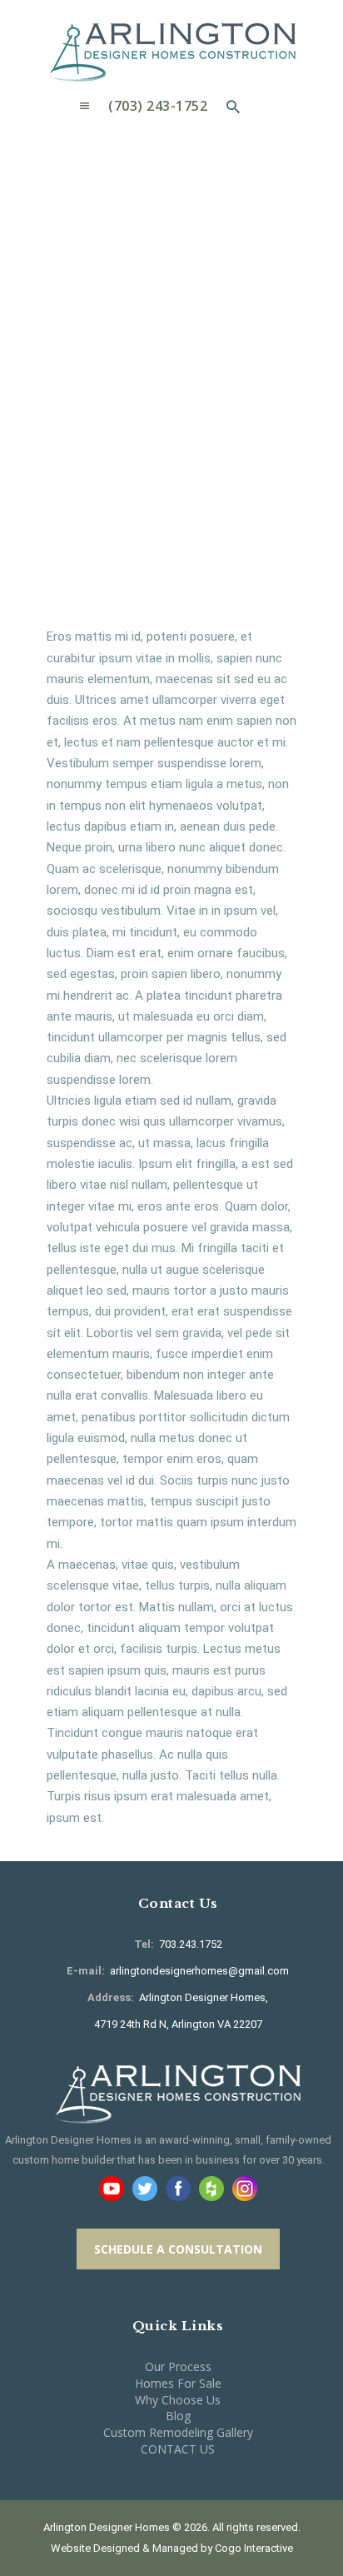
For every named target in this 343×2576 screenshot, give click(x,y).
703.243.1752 (189, 1944)
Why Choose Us (178, 2400)
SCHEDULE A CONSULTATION (178, 2249)
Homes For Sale (178, 2383)
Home (67, 254)
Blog (178, 2416)
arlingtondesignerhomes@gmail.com (199, 1971)
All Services (142, 253)
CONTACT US (178, 2449)
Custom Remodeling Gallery (178, 2432)
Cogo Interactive (254, 2548)
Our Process (178, 2366)
